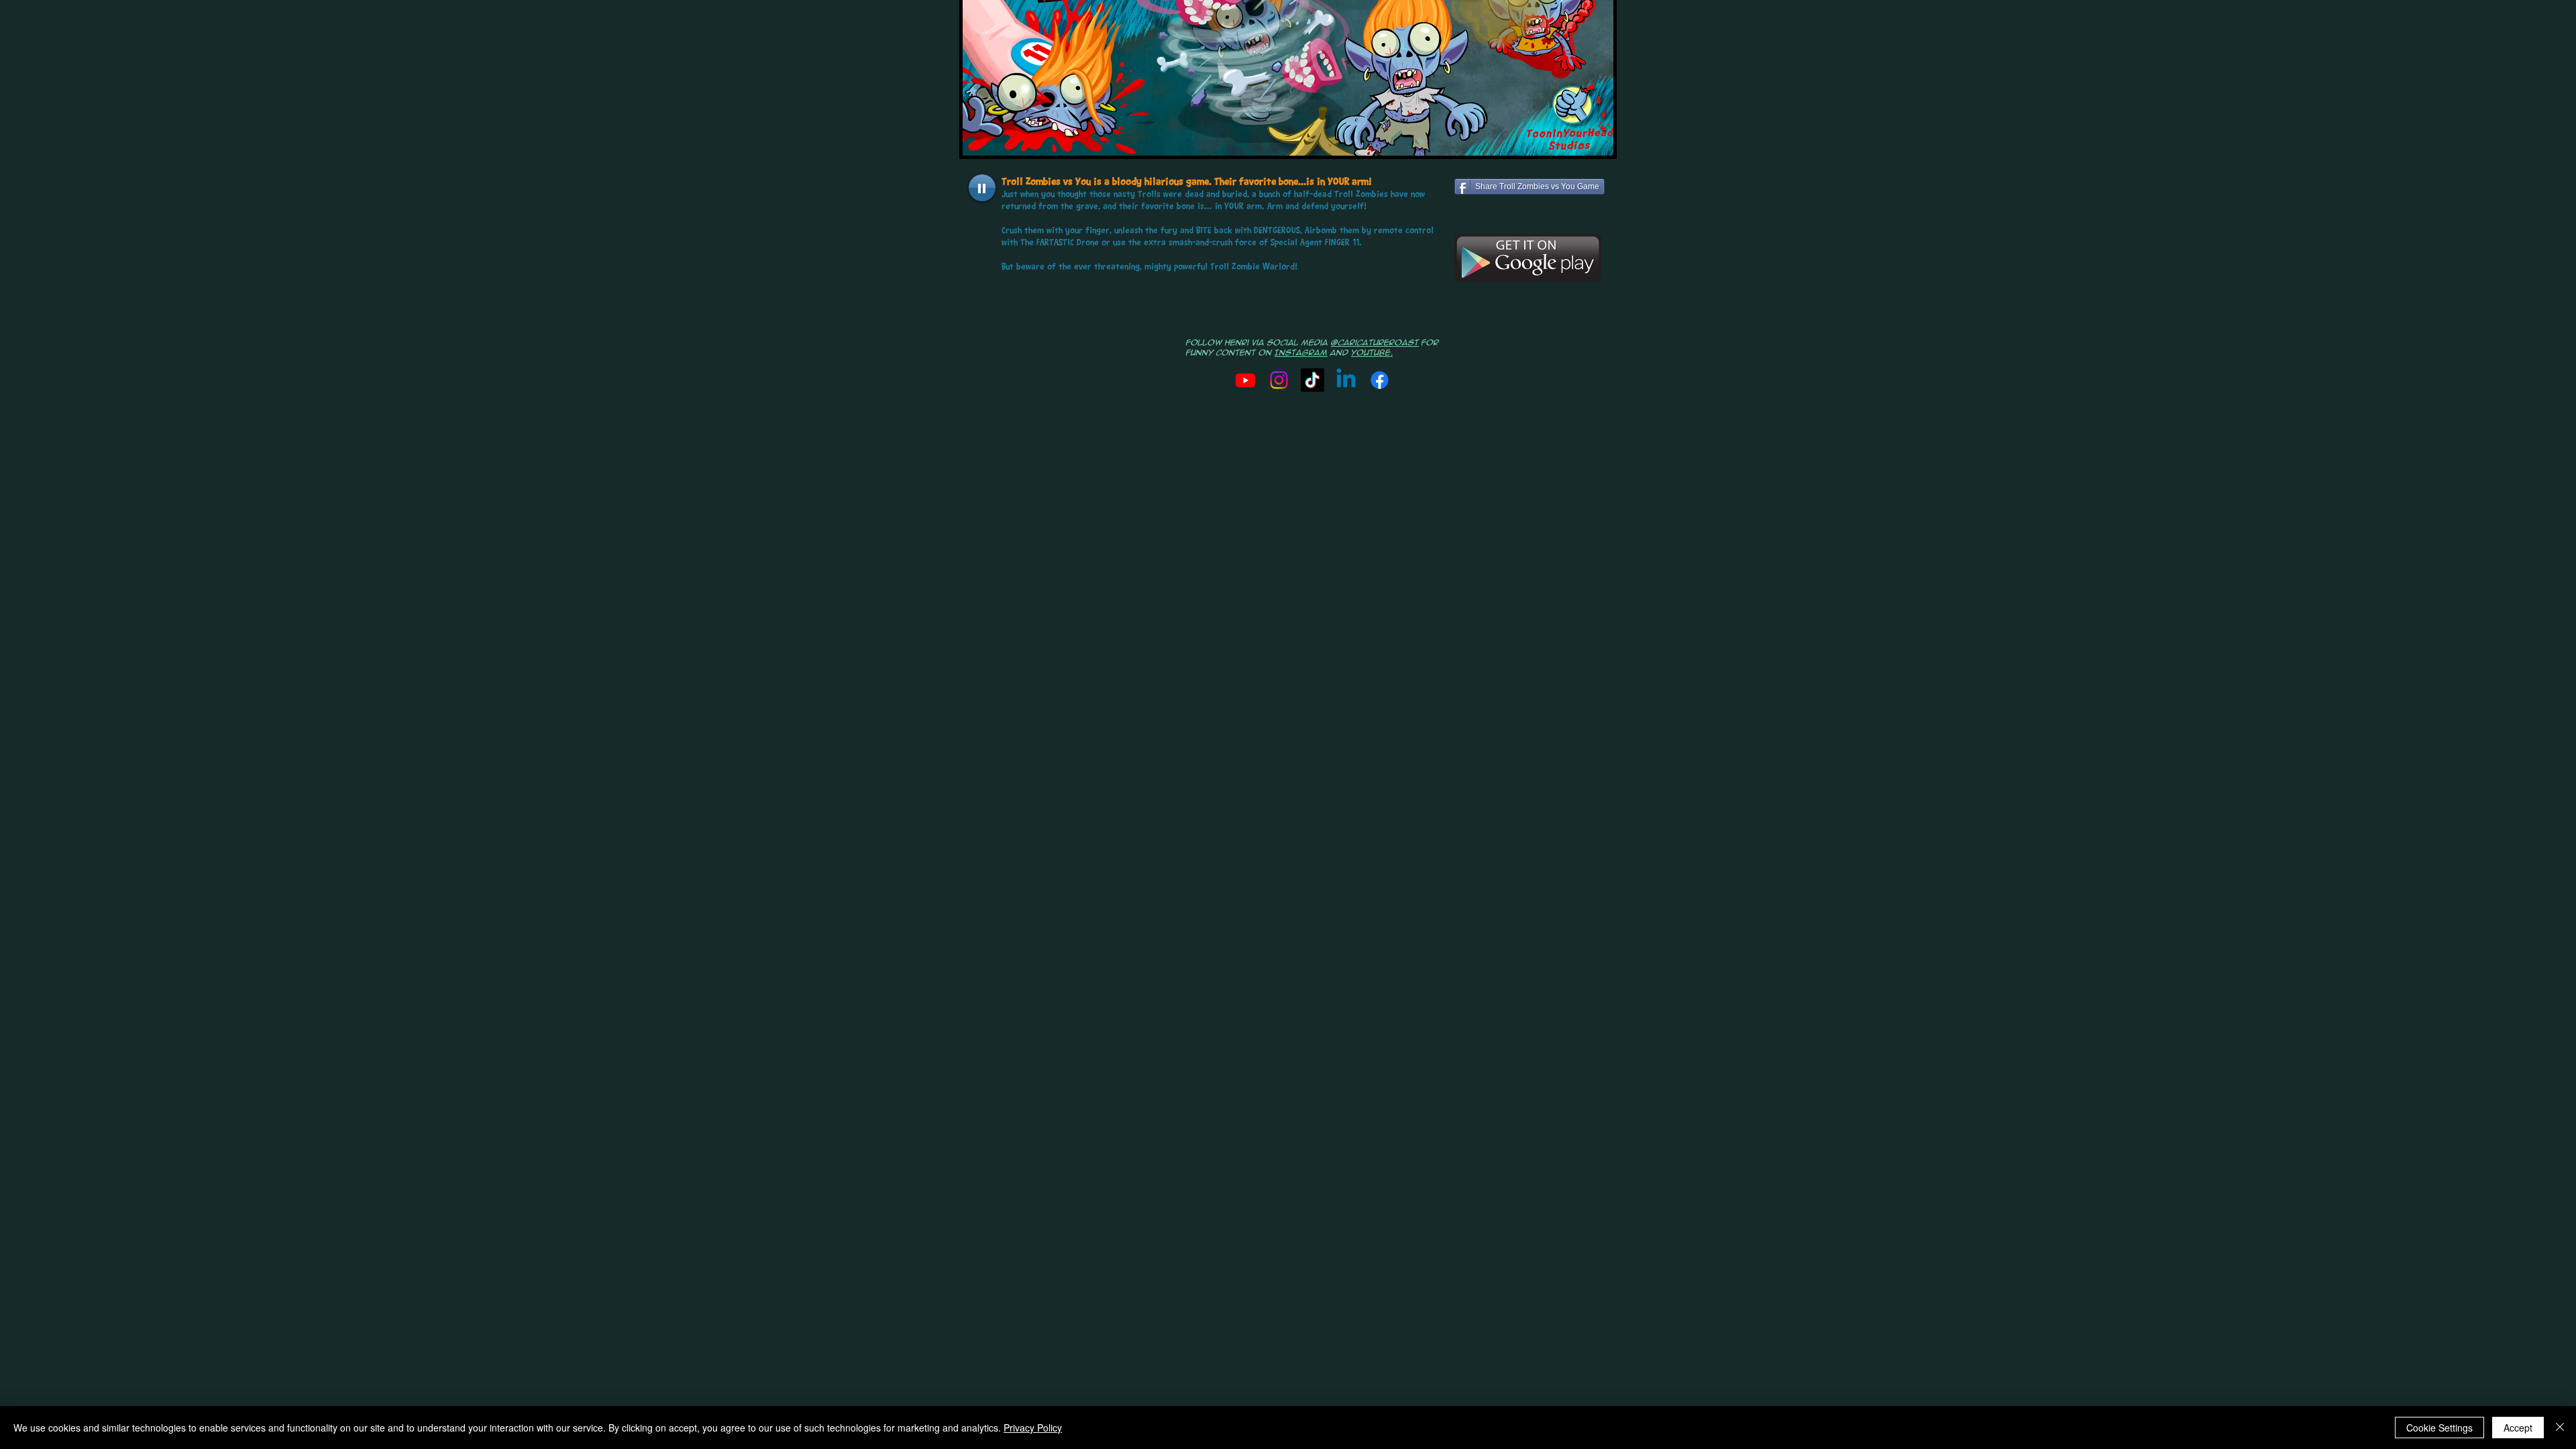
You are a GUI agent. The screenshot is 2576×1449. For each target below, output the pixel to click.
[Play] (982, 188)
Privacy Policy (1033, 1428)
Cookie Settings (2439, 1428)
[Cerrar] (2560, 1428)
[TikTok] (1312, 380)
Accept (2518, 1428)
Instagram (1301, 353)
